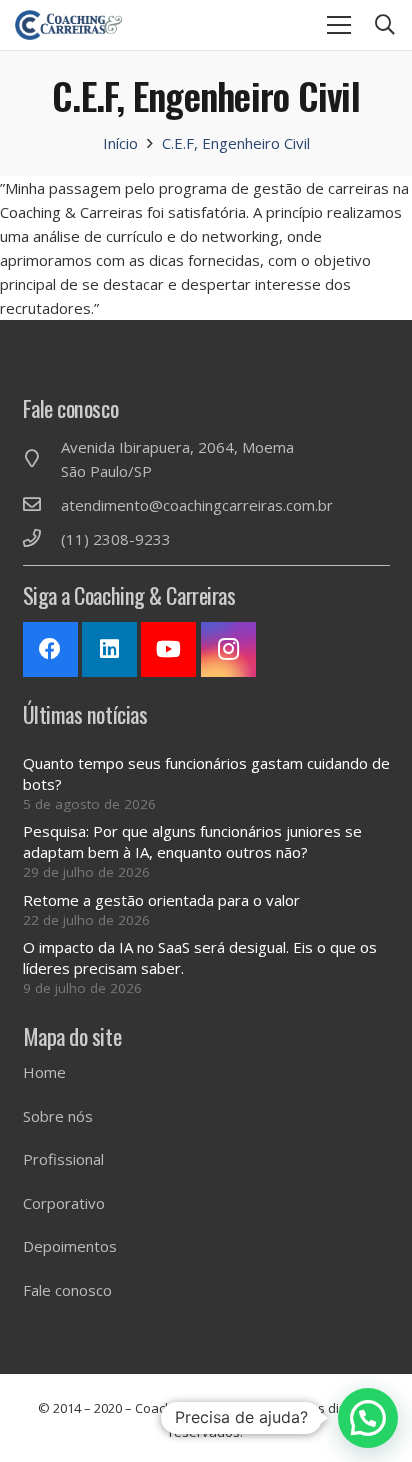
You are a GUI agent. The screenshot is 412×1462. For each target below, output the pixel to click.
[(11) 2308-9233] (42, 539)
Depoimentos (70, 1246)
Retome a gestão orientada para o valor (161, 900)
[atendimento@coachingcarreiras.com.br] (42, 505)
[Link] (68, 25)
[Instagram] (228, 649)
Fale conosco (67, 1290)
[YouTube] (168, 649)
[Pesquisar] (385, 25)
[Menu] (339, 25)
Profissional (63, 1159)
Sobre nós (58, 1116)
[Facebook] (50, 649)
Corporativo (64, 1203)
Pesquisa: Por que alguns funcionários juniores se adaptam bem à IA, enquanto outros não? (192, 841)
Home (44, 1072)
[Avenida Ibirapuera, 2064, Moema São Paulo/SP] (42, 459)
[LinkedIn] (109, 649)
